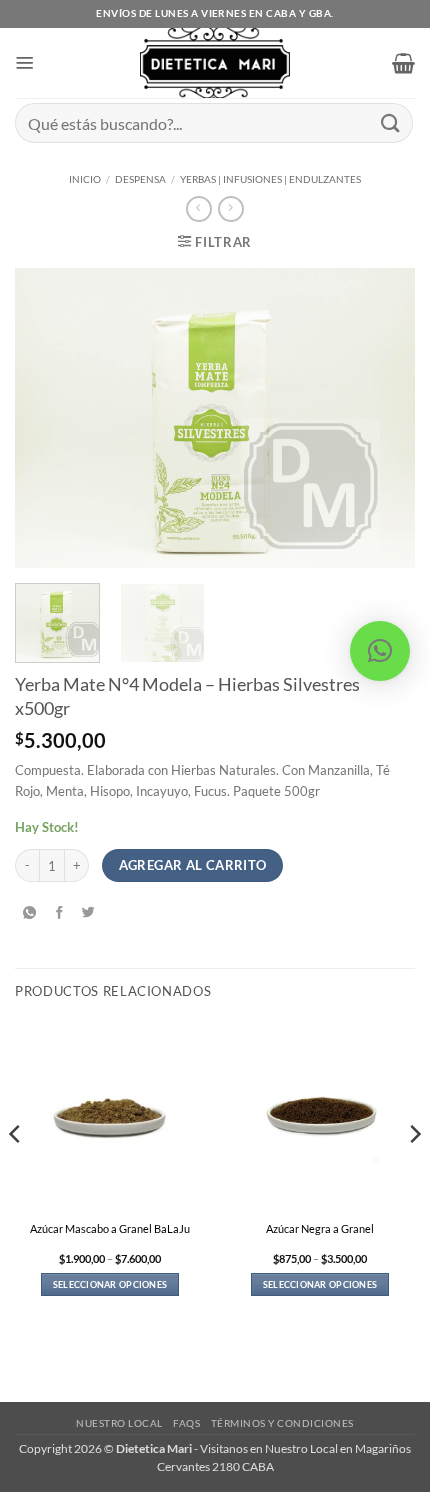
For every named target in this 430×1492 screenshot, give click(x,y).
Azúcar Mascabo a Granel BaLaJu (110, 1228)
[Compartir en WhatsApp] (29, 913)
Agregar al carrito (193, 865)
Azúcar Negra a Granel (320, 1228)
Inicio (85, 179)
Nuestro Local (119, 1423)
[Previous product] (230, 209)
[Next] (382, 418)
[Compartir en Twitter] (89, 913)
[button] (25, 63)
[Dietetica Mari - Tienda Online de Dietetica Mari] (215, 63)
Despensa (140, 179)
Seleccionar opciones (110, 1284)
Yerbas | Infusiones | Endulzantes (270, 179)
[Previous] (48, 418)
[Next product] (198, 209)
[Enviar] (391, 122)
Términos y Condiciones (282, 1423)
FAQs (186, 1423)
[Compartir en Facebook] (59, 913)
